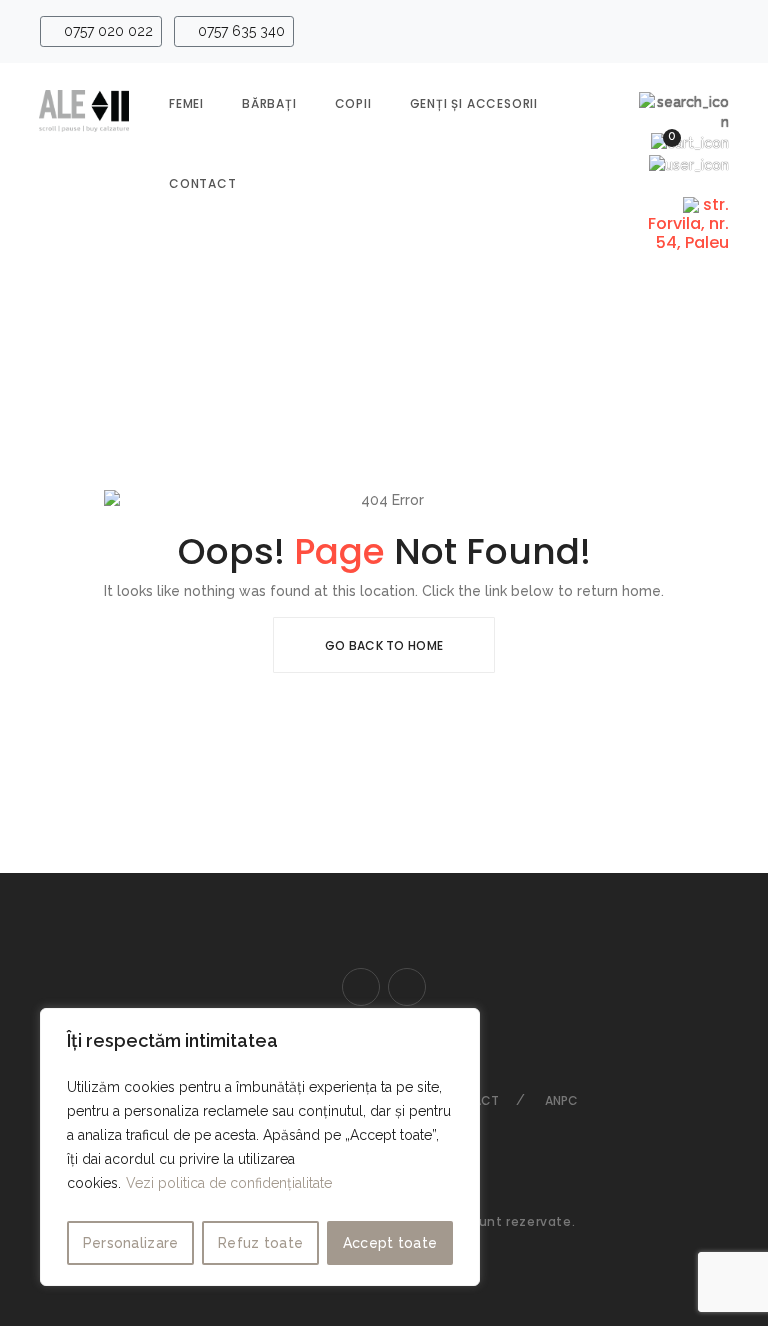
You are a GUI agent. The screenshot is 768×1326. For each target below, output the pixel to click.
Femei (186, 103)
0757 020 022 (106, 31)
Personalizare (131, 1243)
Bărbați (269, 103)
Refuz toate (260, 1243)
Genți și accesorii (474, 103)
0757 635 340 (239, 31)
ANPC (561, 1100)
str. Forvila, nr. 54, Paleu (688, 223)
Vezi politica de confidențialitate (229, 1183)
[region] (260, 1147)
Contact (203, 183)
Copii (353, 103)
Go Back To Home (384, 645)
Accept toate (390, 1243)
